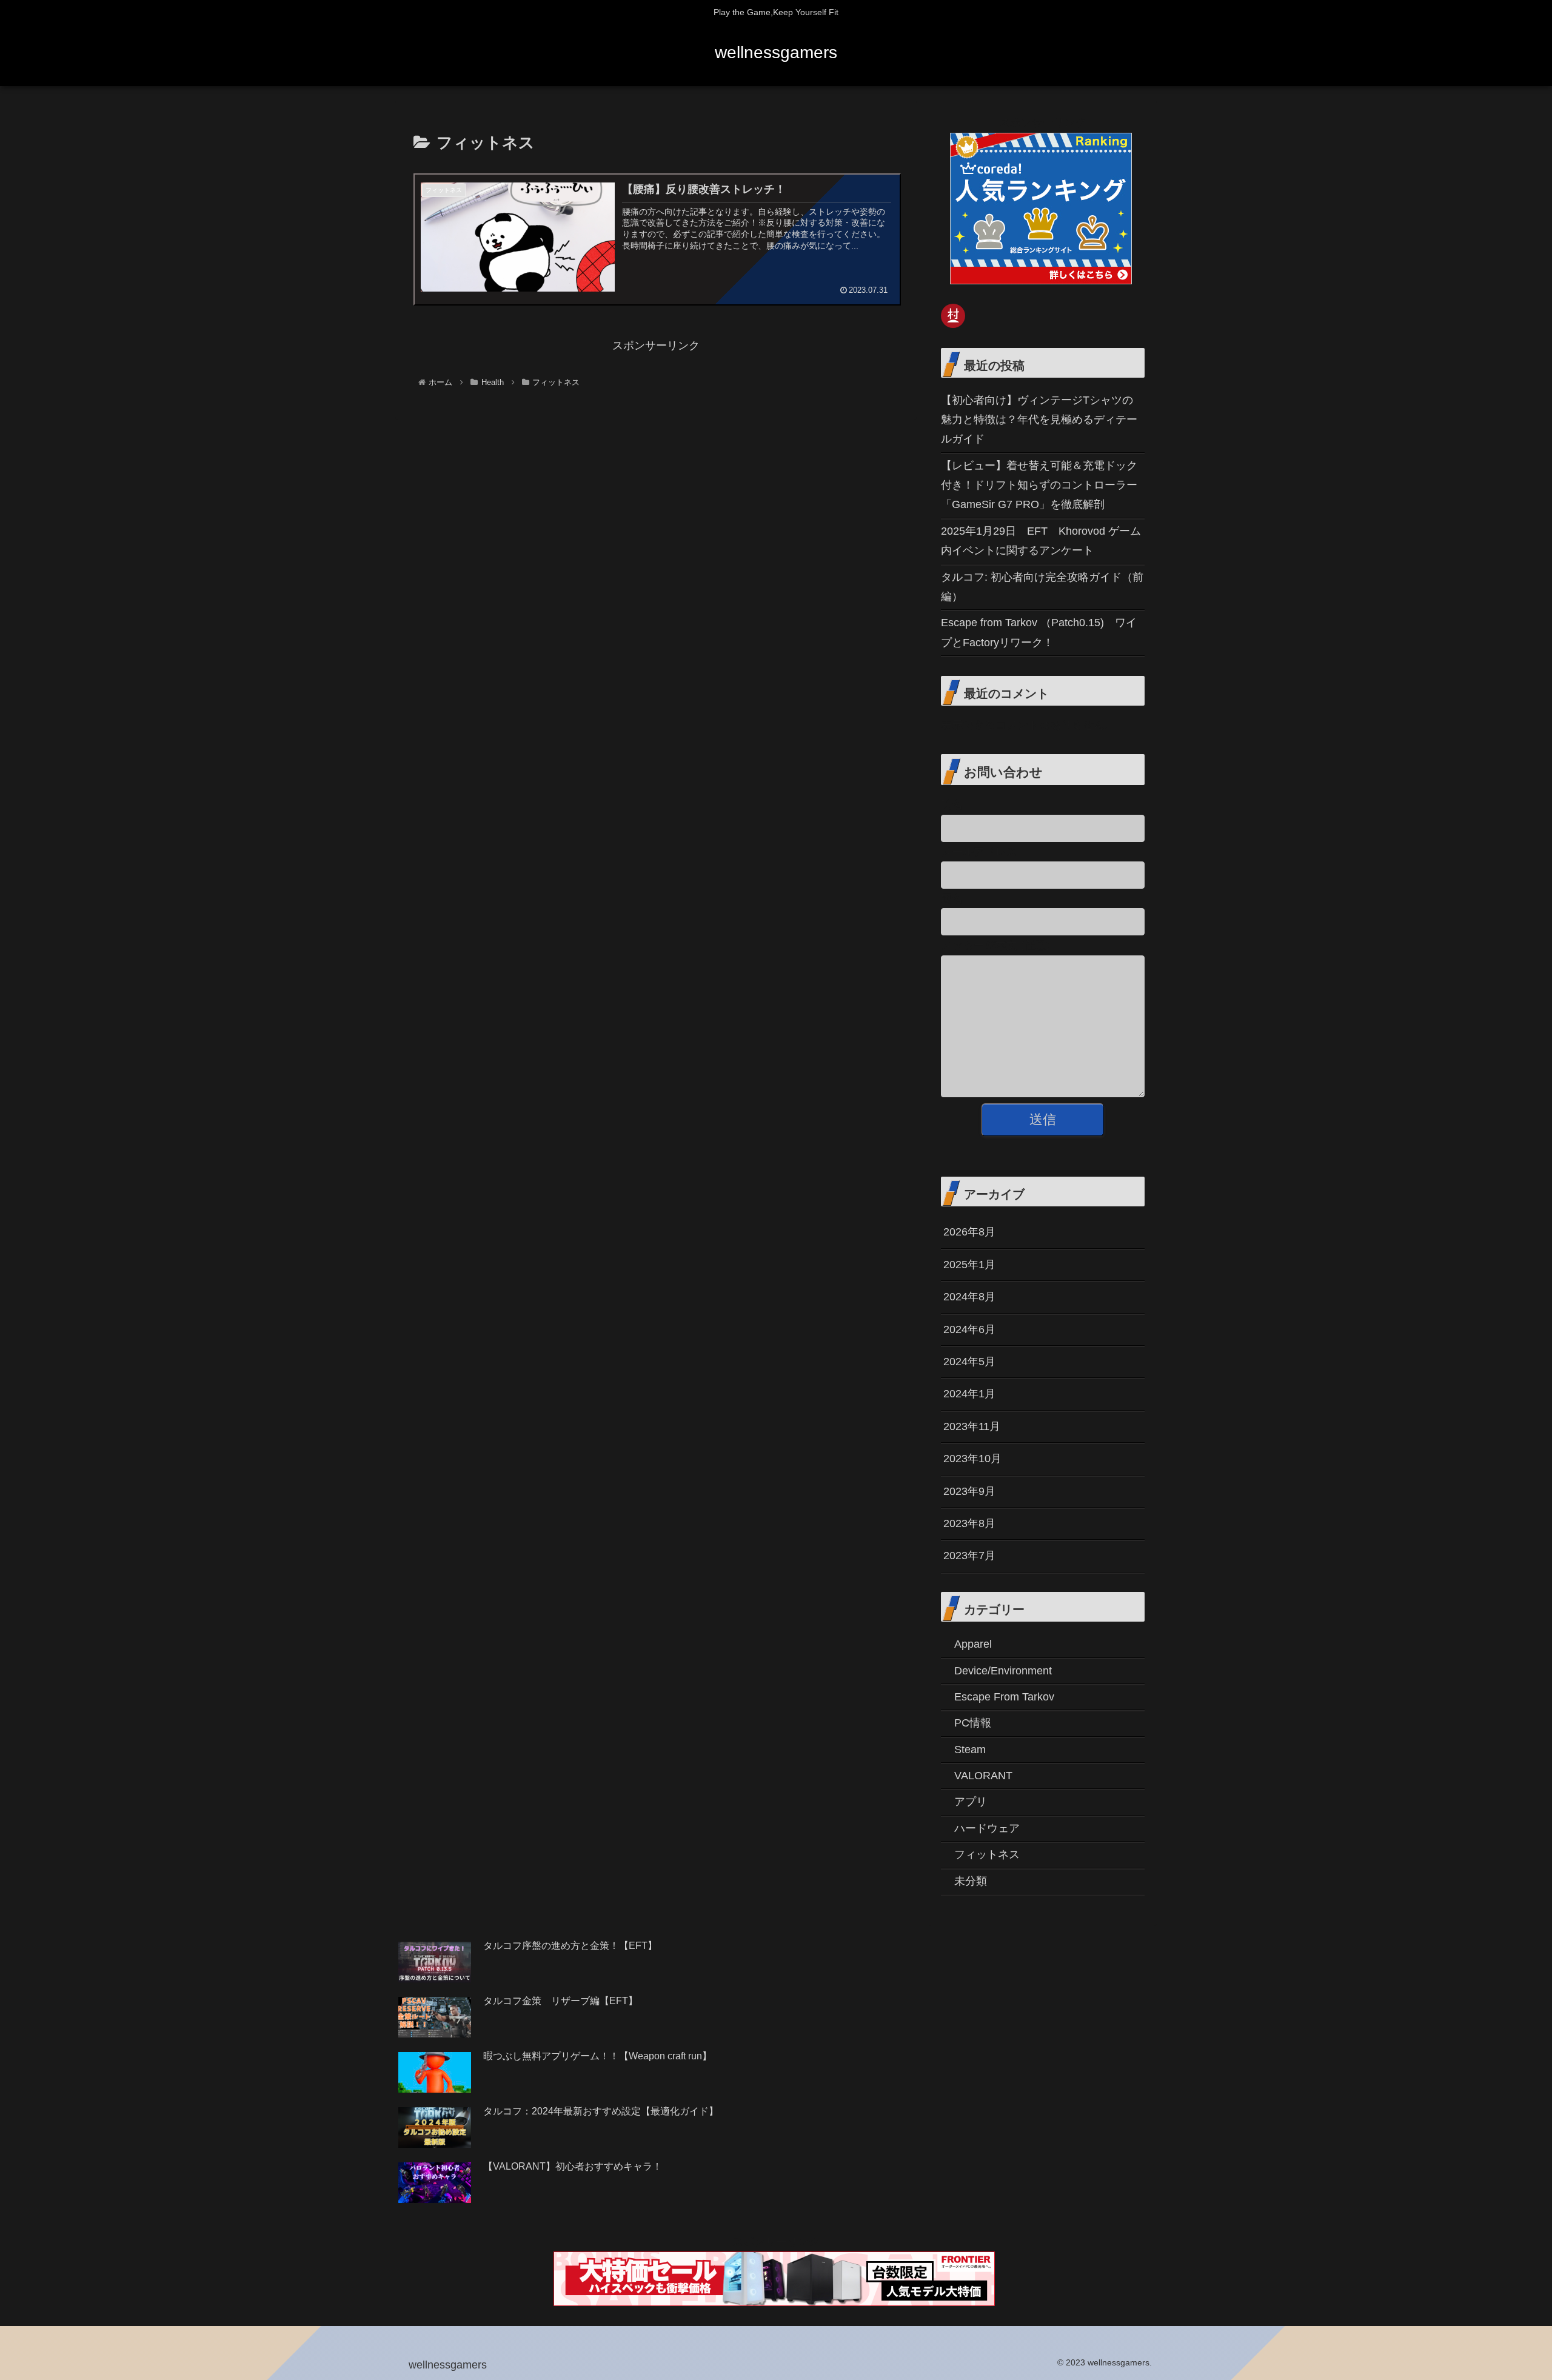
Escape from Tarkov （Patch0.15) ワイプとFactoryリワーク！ (1039, 632)
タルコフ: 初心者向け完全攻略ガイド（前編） (1042, 587)
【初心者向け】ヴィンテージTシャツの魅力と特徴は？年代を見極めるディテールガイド (1039, 420)
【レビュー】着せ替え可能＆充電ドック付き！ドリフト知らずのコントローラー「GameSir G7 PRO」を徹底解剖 (1039, 485)
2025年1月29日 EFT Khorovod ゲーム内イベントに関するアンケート (1041, 541)
